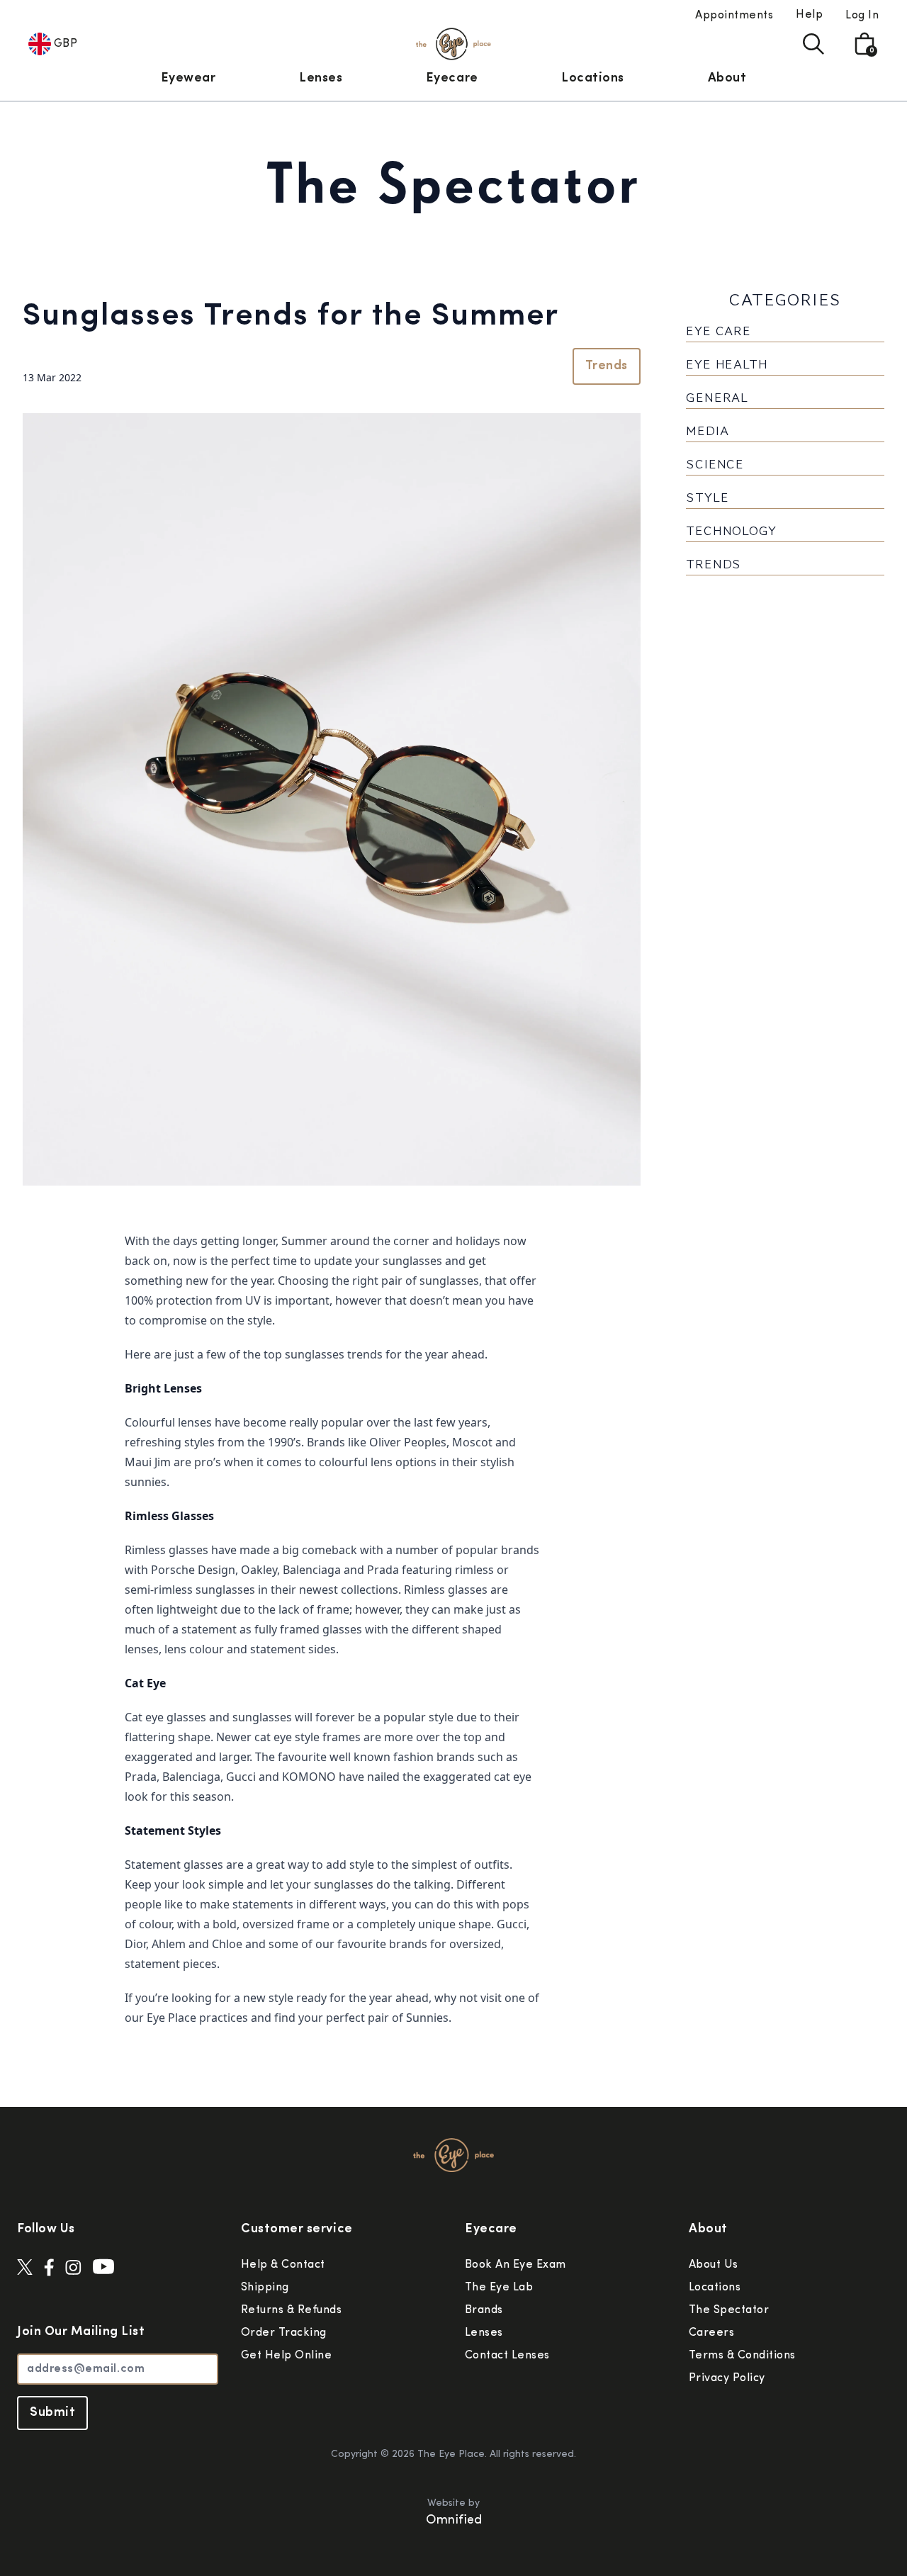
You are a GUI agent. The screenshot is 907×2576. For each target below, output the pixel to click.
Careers (711, 2333)
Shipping (265, 2288)
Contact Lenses (507, 2356)
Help (809, 15)
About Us (714, 2265)
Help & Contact (283, 2265)
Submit (52, 2413)
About (727, 79)
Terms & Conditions (742, 2356)
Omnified (454, 2521)
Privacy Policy (727, 2378)
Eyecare (452, 79)
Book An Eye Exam (516, 2265)
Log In (862, 16)
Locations (593, 79)
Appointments (734, 16)
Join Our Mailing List (81, 2332)
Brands (484, 2310)
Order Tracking (284, 2333)
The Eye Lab (499, 2288)
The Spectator (729, 2310)
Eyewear (188, 79)
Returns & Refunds (291, 2310)
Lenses (321, 79)
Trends (607, 366)
